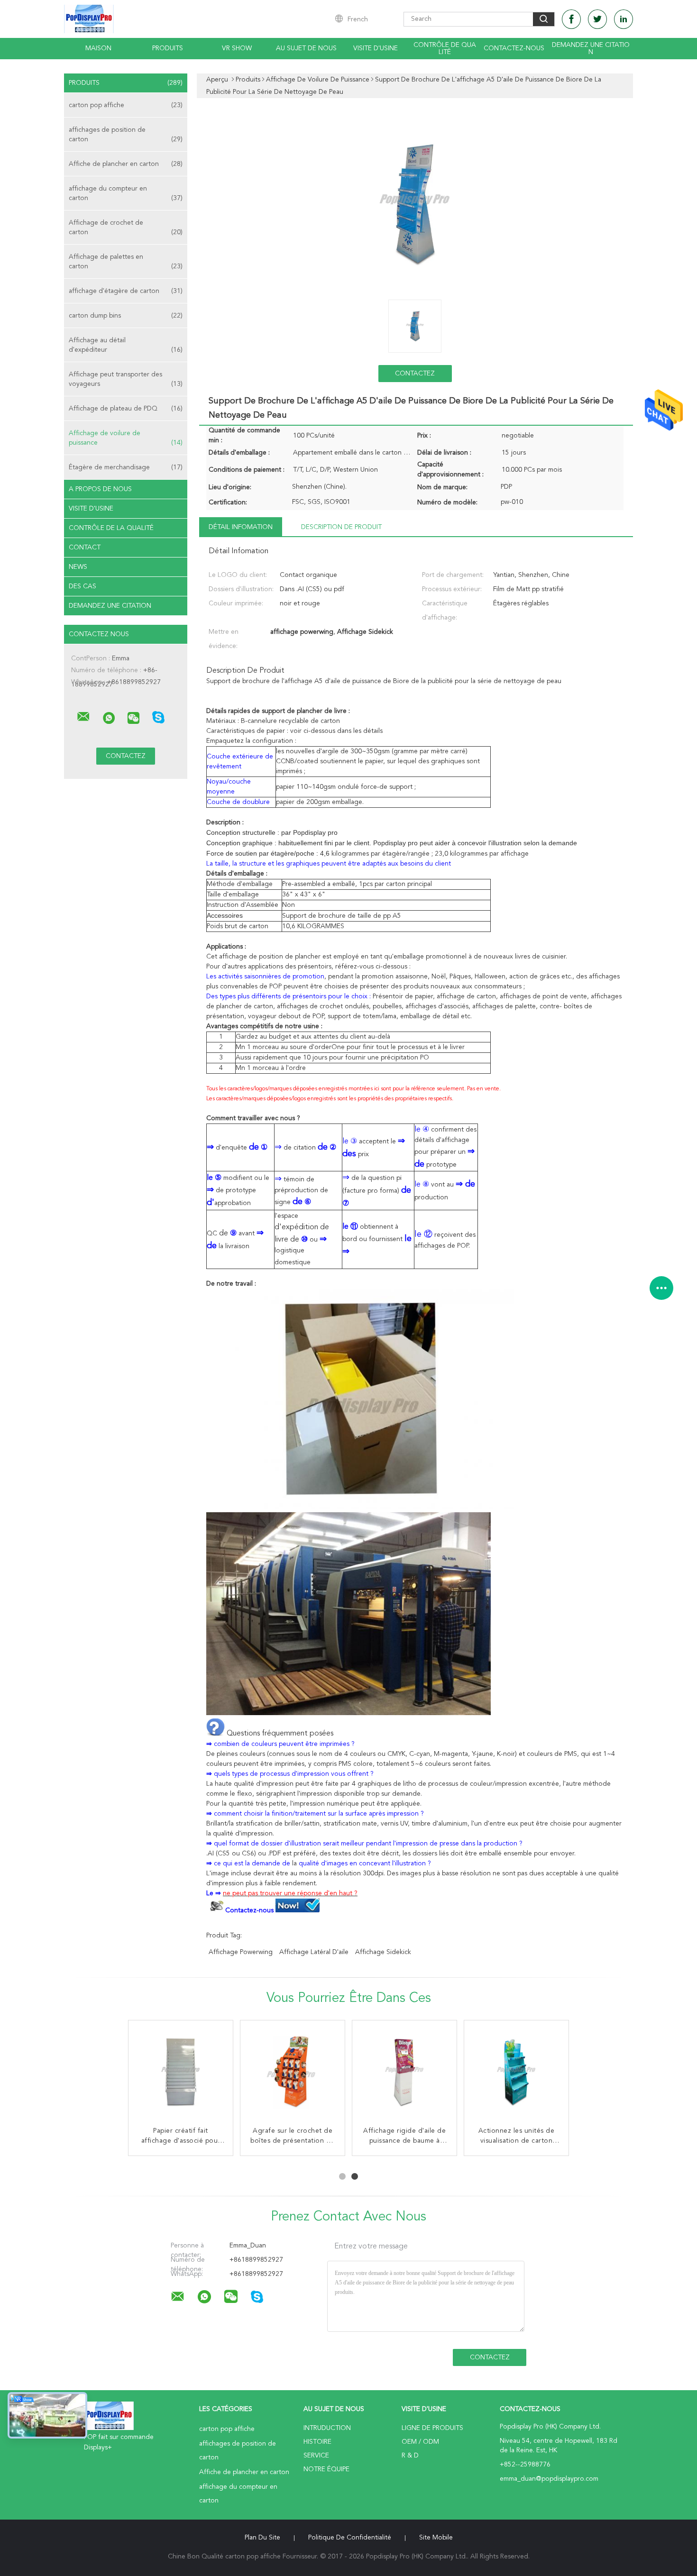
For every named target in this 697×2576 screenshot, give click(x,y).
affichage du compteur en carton (126, 193)
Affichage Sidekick (383, 1952)
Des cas (83, 586)
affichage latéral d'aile (314, 1952)
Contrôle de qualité (445, 49)
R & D (410, 2456)
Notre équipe (326, 2469)
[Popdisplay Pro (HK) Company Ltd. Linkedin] (624, 19)
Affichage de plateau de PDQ (126, 409)
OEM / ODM (420, 2442)
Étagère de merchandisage (126, 467)
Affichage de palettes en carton (126, 262)
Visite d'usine (376, 48)
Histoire (317, 2442)
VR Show (237, 48)
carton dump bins (126, 316)
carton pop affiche (126, 105)
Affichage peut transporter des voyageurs (126, 379)
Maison (98, 48)
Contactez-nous (514, 48)
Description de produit (341, 527)
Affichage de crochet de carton (126, 228)
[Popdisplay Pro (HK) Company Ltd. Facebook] (571, 19)
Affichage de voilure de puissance (126, 438)
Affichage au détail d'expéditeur (126, 345)
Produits (168, 48)
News (78, 567)
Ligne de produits (432, 2428)
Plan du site (262, 2538)
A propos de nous (100, 489)
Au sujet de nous (306, 48)
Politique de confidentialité (350, 2538)
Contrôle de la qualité (111, 528)
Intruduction (327, 2428)
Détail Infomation (241, 527)
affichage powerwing (241, 1952)
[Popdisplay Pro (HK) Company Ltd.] (83, 717)
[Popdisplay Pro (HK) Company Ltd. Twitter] (597, 19)
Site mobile (436, 2538)
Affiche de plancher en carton (126, 164)
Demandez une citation (591, 49)
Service (316, 2456)
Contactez (415, 374)
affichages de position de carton (126, 135)
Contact (85, 548)
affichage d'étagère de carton (126, 291)
